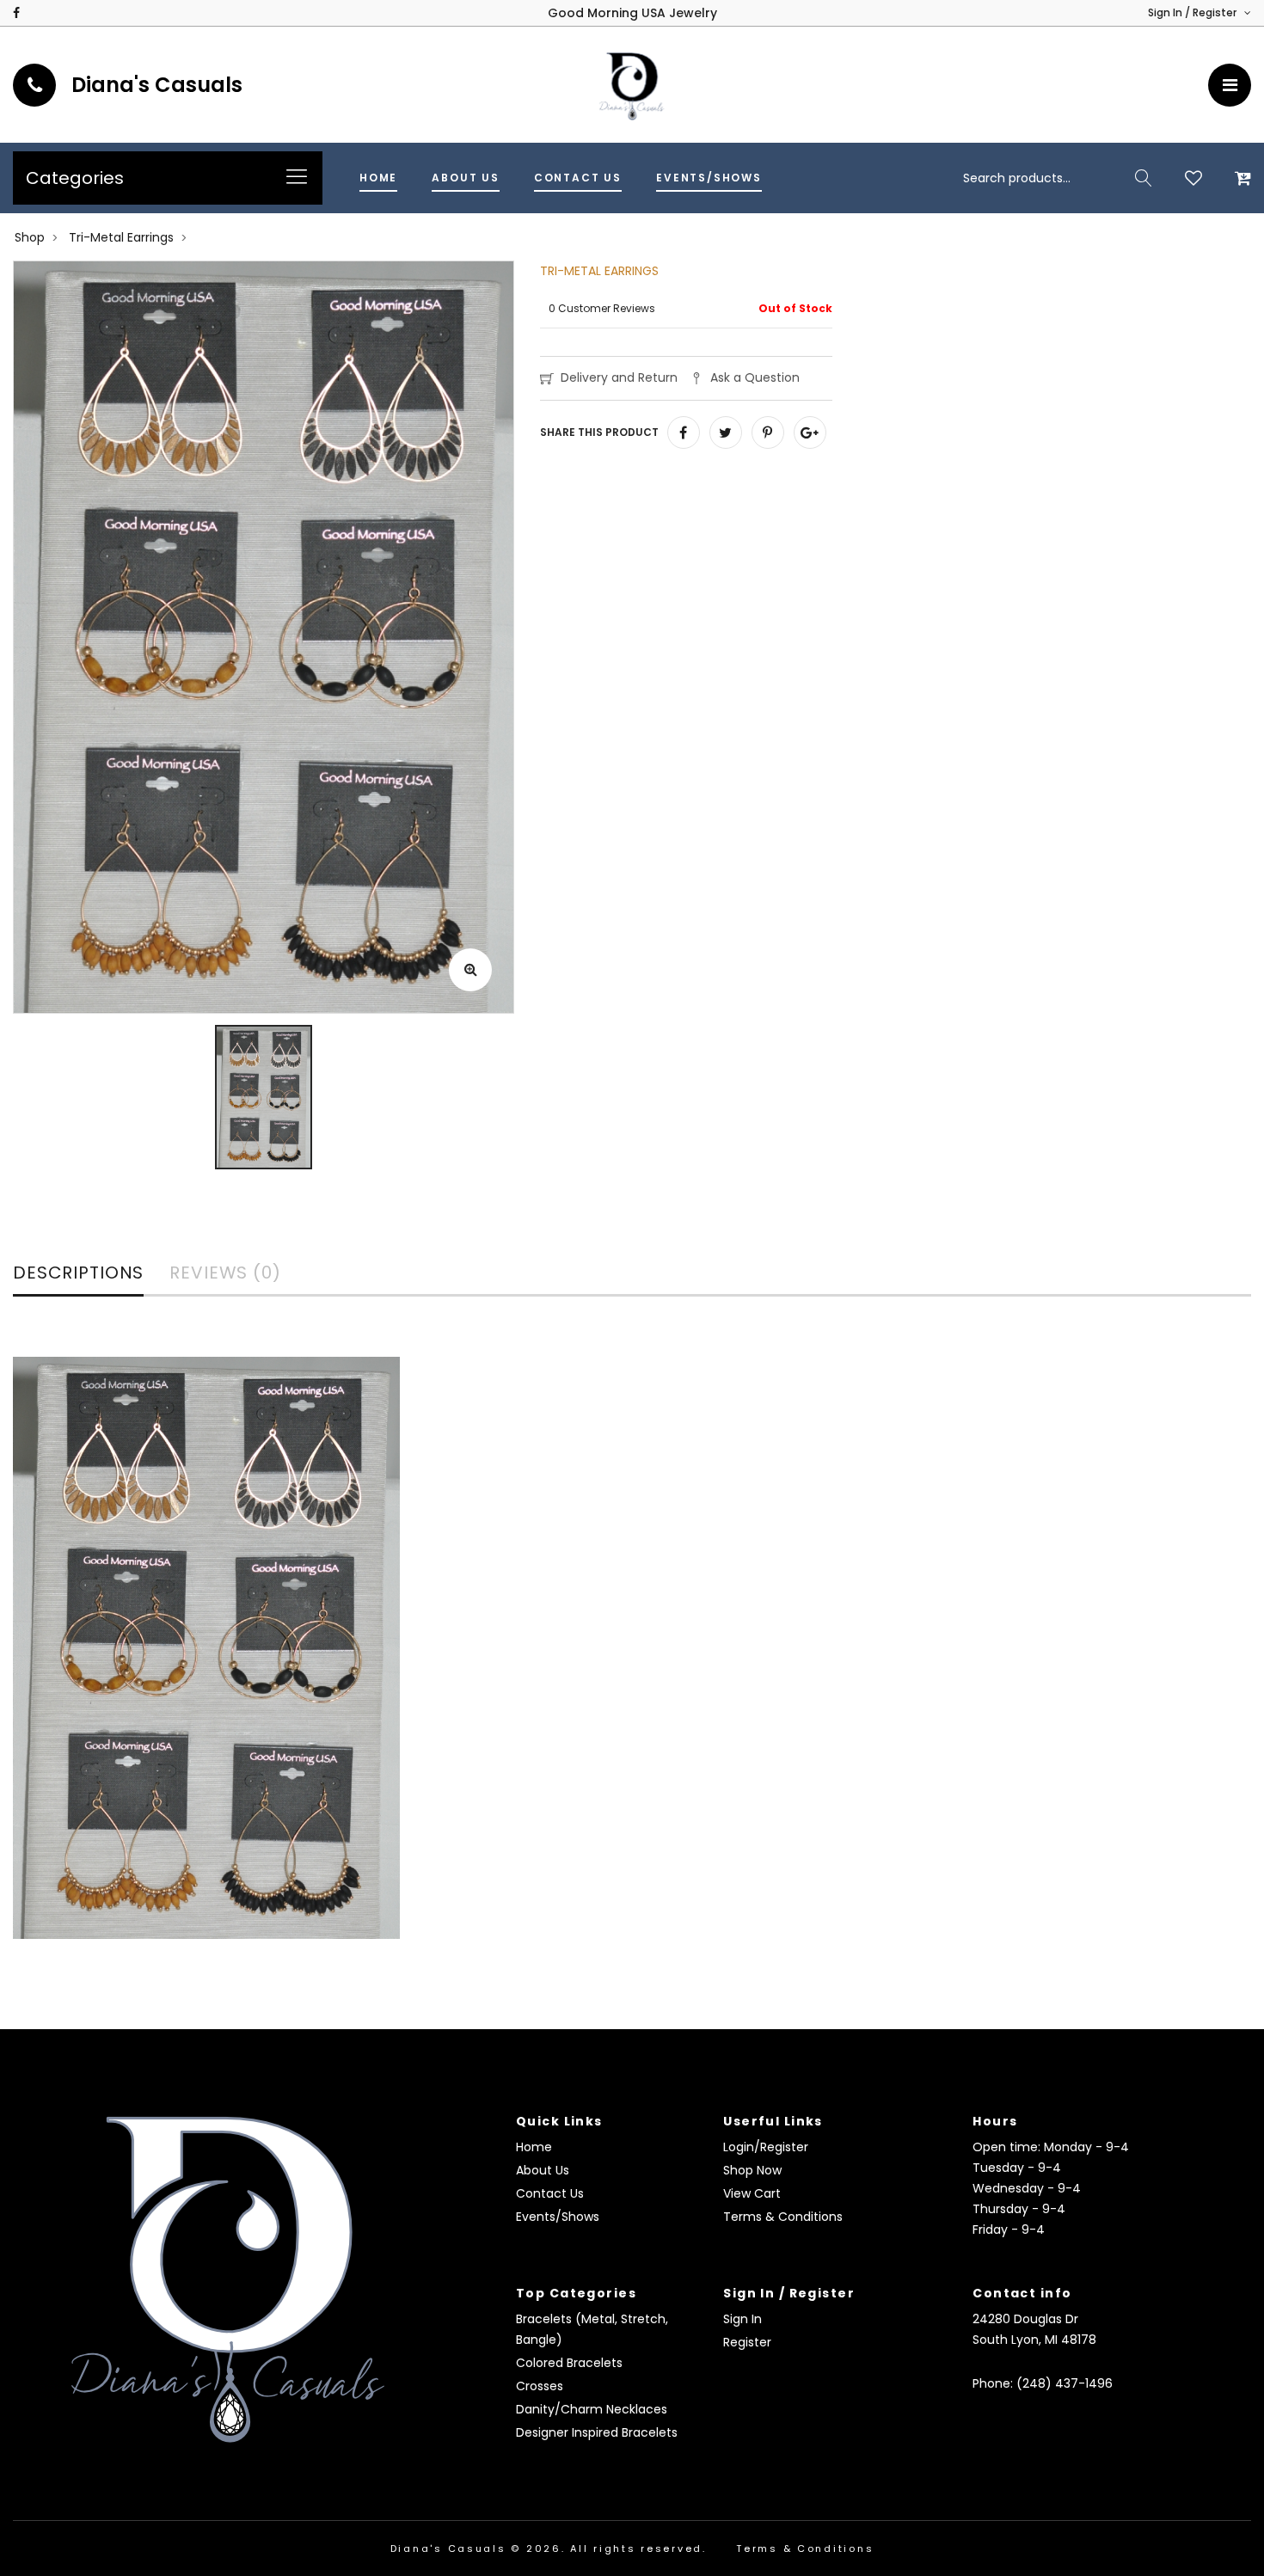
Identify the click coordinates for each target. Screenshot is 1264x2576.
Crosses (540, 2386)
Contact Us (550, 2193)
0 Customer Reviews (602, 308)
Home (534, 2147)
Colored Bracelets (569, 2363)
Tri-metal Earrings (121, 237)
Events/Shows (558, 2217)
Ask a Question (755, 377)
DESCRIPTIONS (78, 1274)
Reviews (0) (225, 1274)
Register (747, 2342)
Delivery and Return (619, 377)
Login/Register (766, 2147)
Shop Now (752, 2170)
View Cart (752, 2193)
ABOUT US (466, 178)
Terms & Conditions (783, 2217)
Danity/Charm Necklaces (592, 2409)
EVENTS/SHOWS (709, 178)
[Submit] (1144, 178)
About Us (543, 2170)
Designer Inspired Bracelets (597, 2432)
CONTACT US (578, 178)
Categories (75, 178)
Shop (30, 237)
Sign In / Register (1193, 12)
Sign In (742, 2319)
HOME (378, 178)
